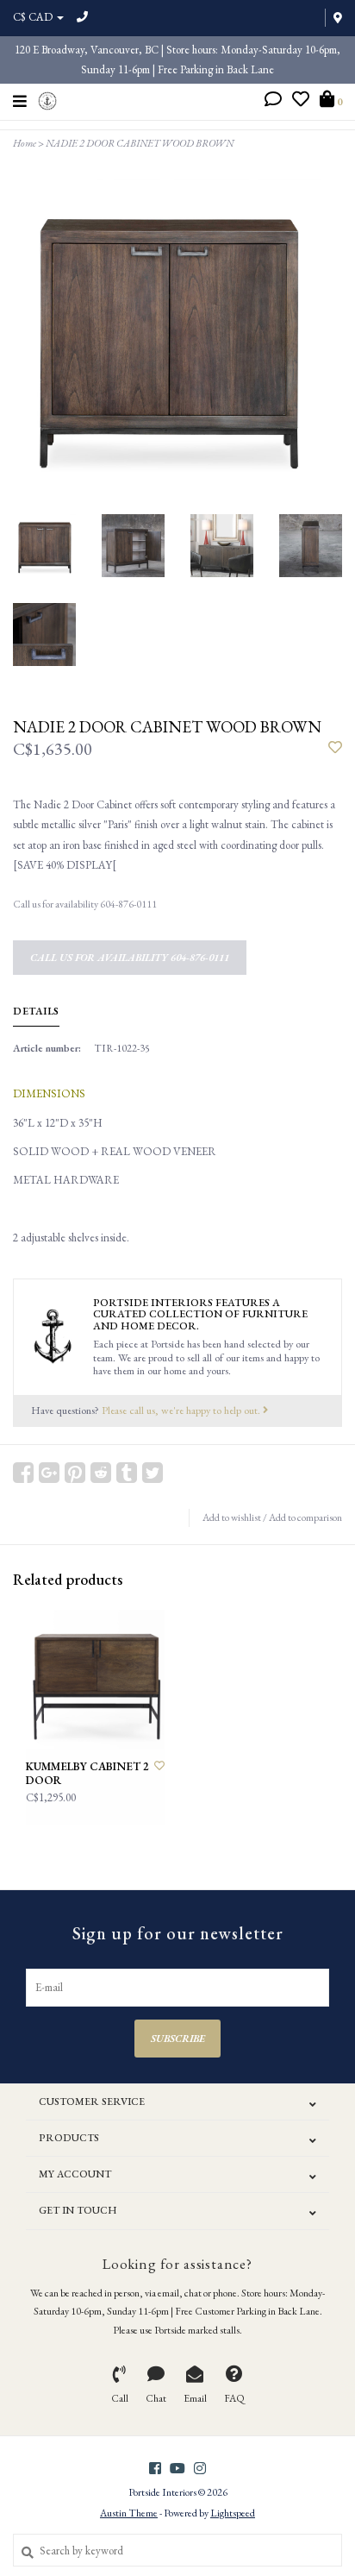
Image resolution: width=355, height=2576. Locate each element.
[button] (273, 101)
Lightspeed (233, 2513)
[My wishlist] (301, 101)
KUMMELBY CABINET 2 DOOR (87, 1774)
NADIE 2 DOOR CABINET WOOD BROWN (140, 143)
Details (36, 1011)
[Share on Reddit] (101, 1473)
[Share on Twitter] (153, 1473)
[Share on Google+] (49, 1473)
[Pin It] (75, 1473)
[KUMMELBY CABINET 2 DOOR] (95, 1679)
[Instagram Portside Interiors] (200, 2468)
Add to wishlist (232, 1517)
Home (25, 143)
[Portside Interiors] (48, 99)
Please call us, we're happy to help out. (182, 1410)
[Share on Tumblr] (127, 1473)
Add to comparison (305, 1517)
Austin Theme (129, 2513)
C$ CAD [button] (34, 17)
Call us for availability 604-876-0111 (130, 958)
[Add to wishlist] (335, 748)
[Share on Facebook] (23, 1473)
